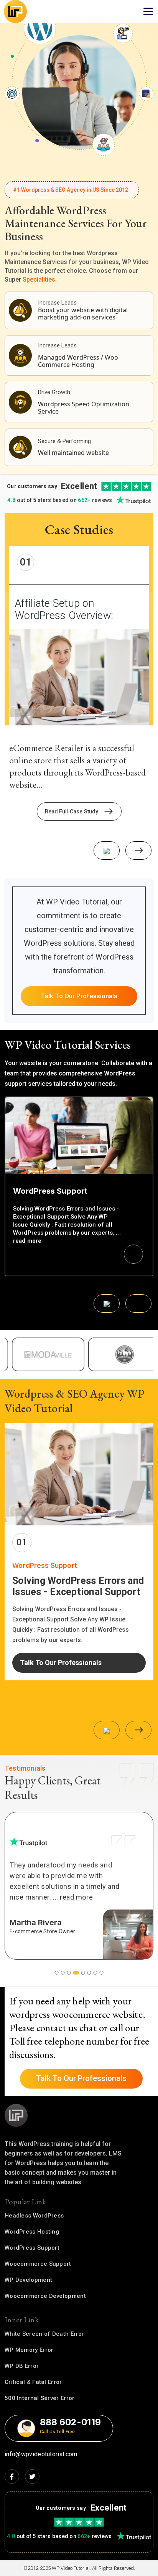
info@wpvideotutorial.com (41, 2454)
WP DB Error (22, 2366)
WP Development (28, 2280)
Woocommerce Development (45, 2296)
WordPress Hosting (32, 2232)
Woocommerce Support (38, 2264)
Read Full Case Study (72, 811)
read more (27, 1241)
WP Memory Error (29, 2350)
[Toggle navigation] (148, 11)
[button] (57, 1973)
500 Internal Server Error (40, 2398)
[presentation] (107, 851)
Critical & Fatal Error (33, 2382)
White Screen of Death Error (44, 2334)
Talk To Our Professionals (79, 996)
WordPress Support (32, 2248)
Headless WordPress (34, 2216)
